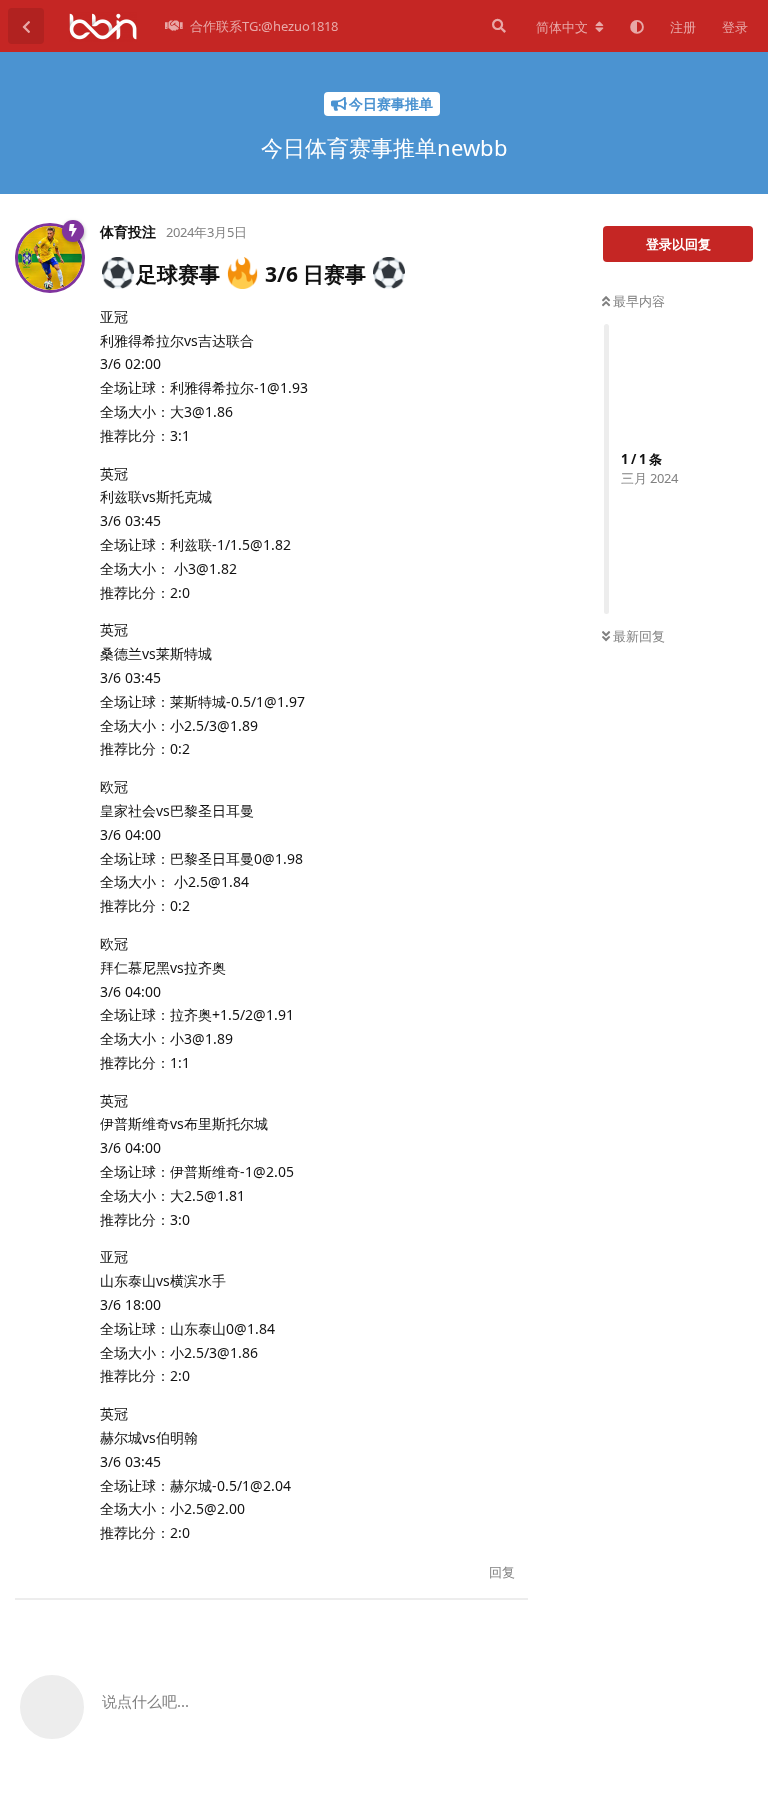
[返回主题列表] (26, 26)
